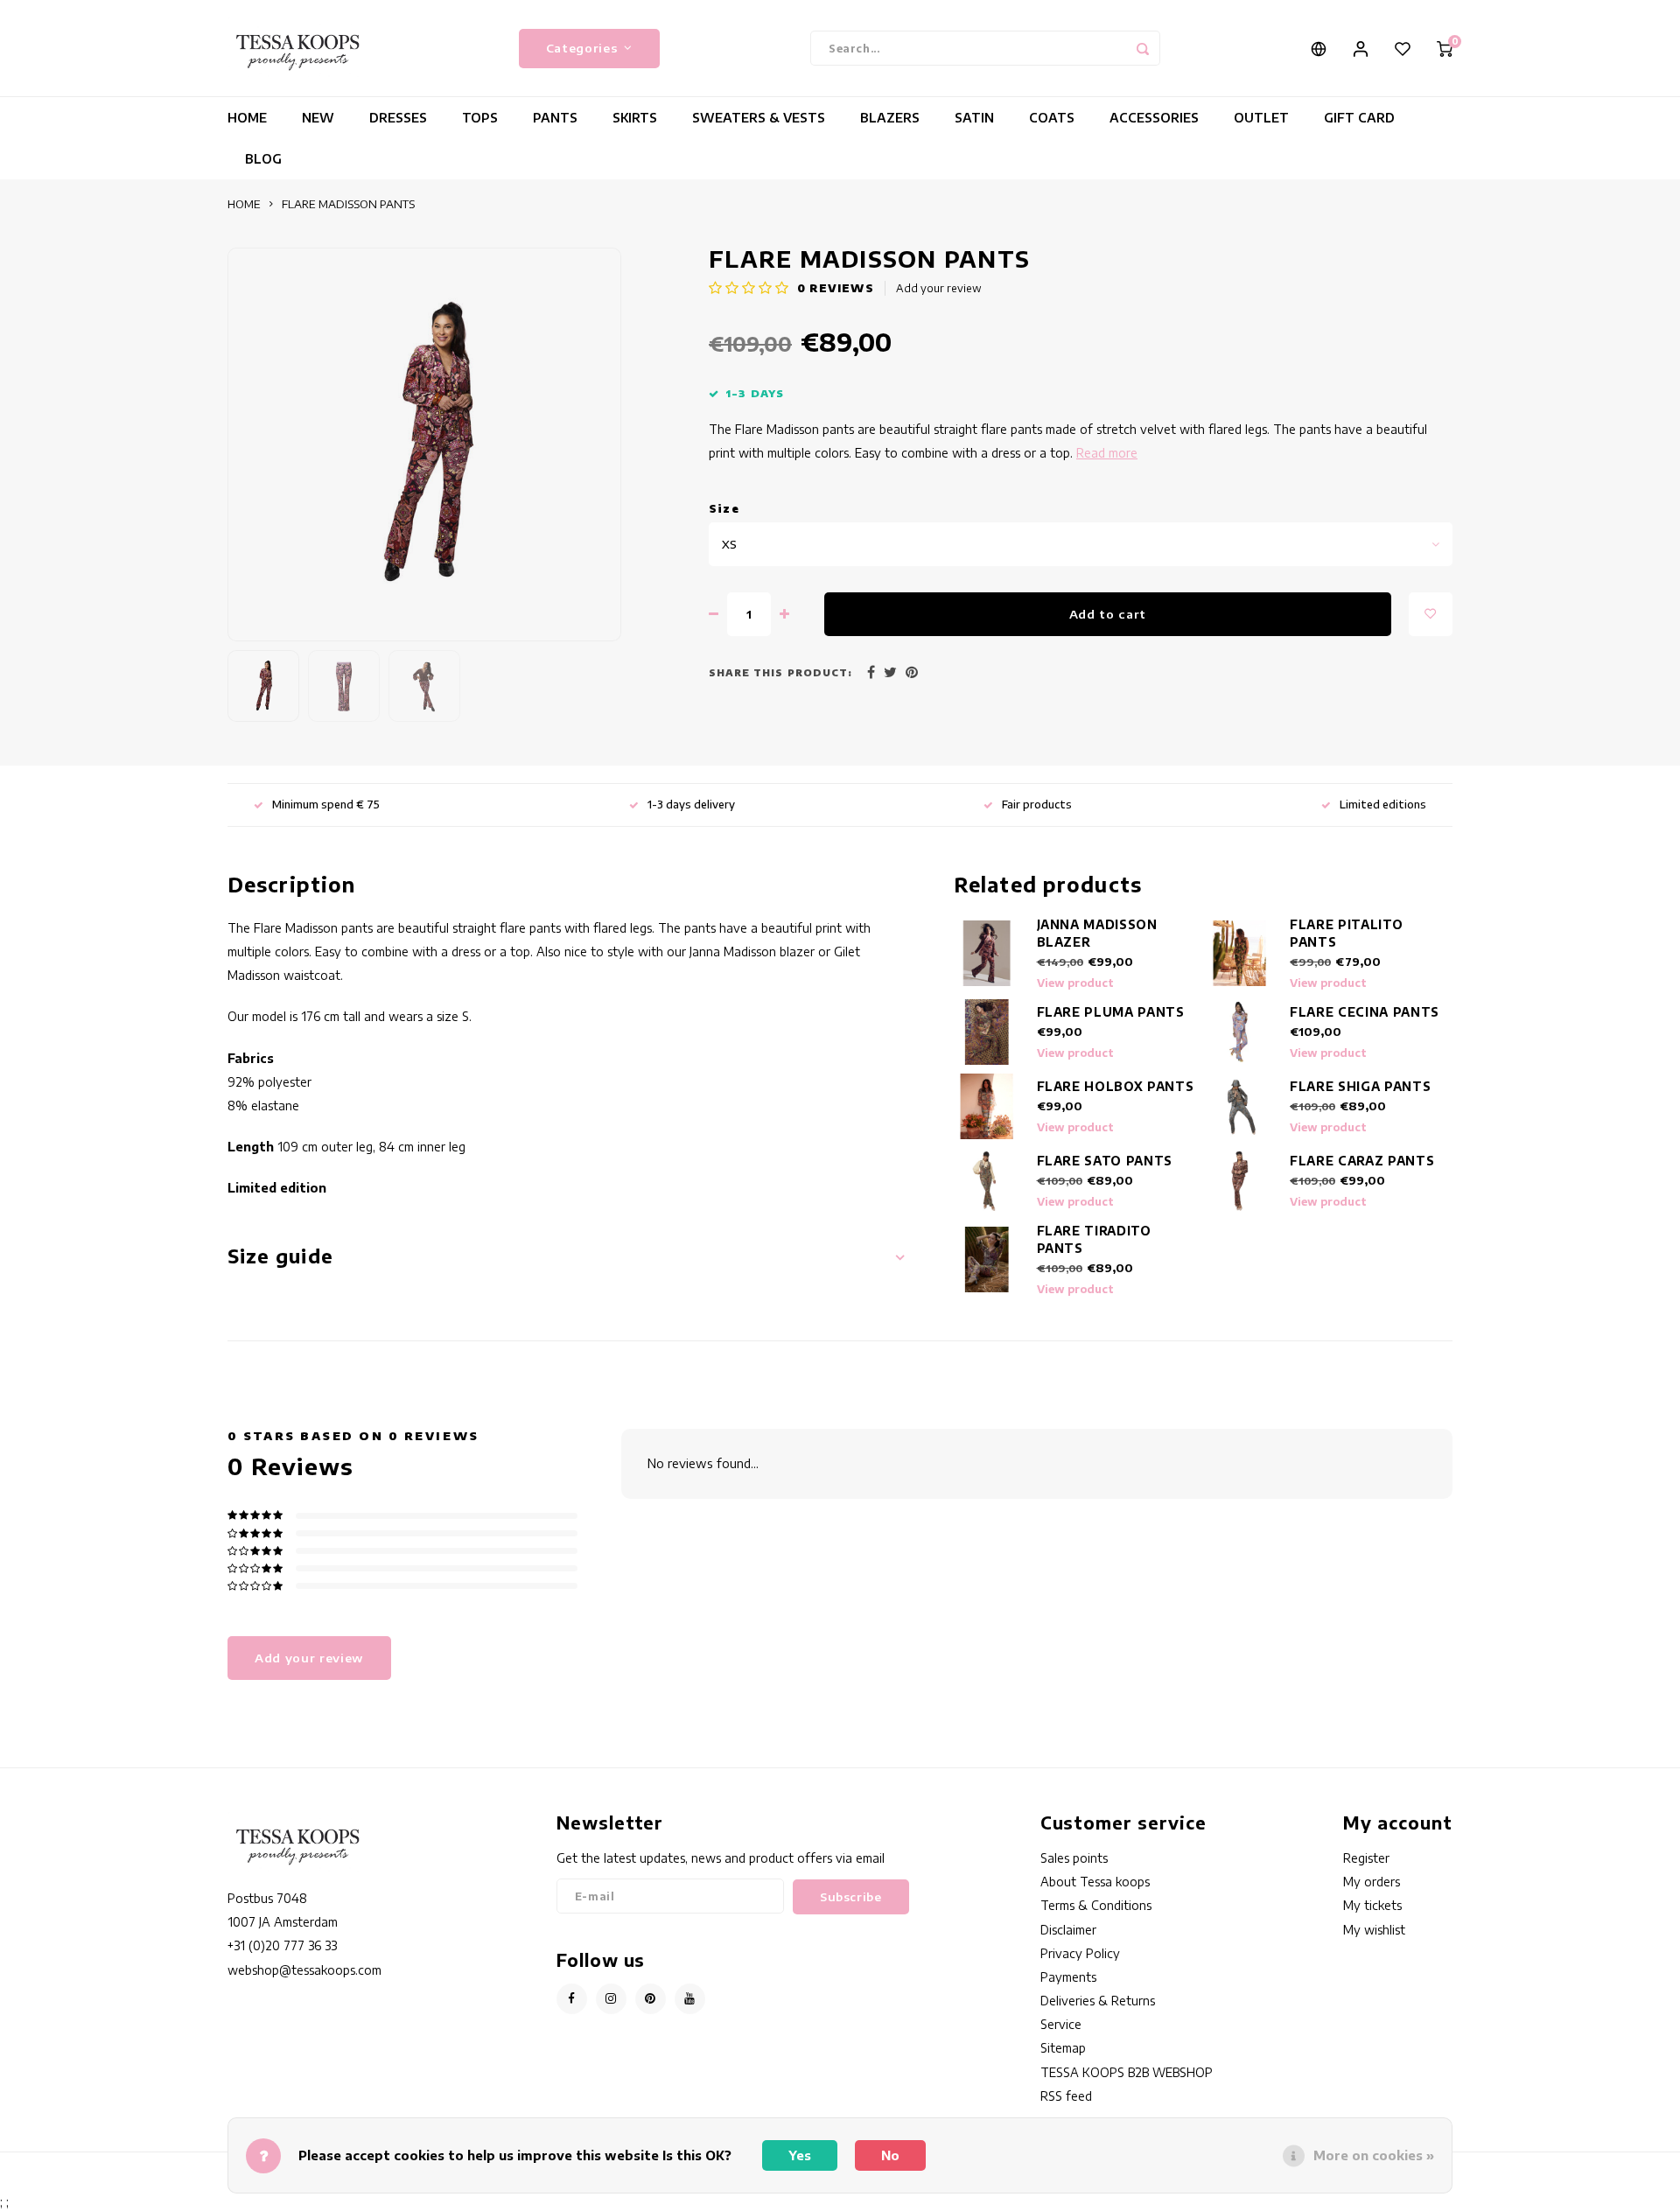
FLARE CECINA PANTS (1365, 1012)
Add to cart (1108, 614)
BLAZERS (890, 118)
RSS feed (1066, 2096)
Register (1366, 1858)
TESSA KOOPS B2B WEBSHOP (1127, 2072)
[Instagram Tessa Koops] (611, 1999)
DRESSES (398, 118)
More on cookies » (1374, 2155)
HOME (247, 118)
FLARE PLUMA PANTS (1111, 1012)
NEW (318, 118)
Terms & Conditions (1096, 1905)
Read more (1107, 453)
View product (1075, 983)
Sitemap (1063, 2048)
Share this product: (780, 672)
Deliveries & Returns (1098, 2001)
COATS (1052, 118)
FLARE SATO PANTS (1105, 1161)
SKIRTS (635, 118)
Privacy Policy (1080, 1953)
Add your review (939, 288)
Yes (800, 2155)
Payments (1068, 1977)
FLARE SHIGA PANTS (1360, 1086)
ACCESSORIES (1154, 118)
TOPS (480, 118)
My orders (1372, 1882)
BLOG (263, 159)
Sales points (1074, 1858)
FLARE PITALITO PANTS (1346, 933)
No (890, 2155)
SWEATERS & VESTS (759, 118)
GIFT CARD (1359, 118)
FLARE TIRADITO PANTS (1094, 1239)
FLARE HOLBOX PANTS (1116, 1086)
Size (724, 509)
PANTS (555, 118)
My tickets (1372, 1905)
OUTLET (1261, 118)
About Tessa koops (1095, 1882)
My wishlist (1374, 1930)
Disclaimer (1068, 1930)
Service (1061, 2024)
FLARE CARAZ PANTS (1362, 1161)
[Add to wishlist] (1431, 614)
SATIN (974, 118)
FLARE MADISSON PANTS (348, 204)
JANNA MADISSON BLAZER (1097, 933)
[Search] (1143, 48)
